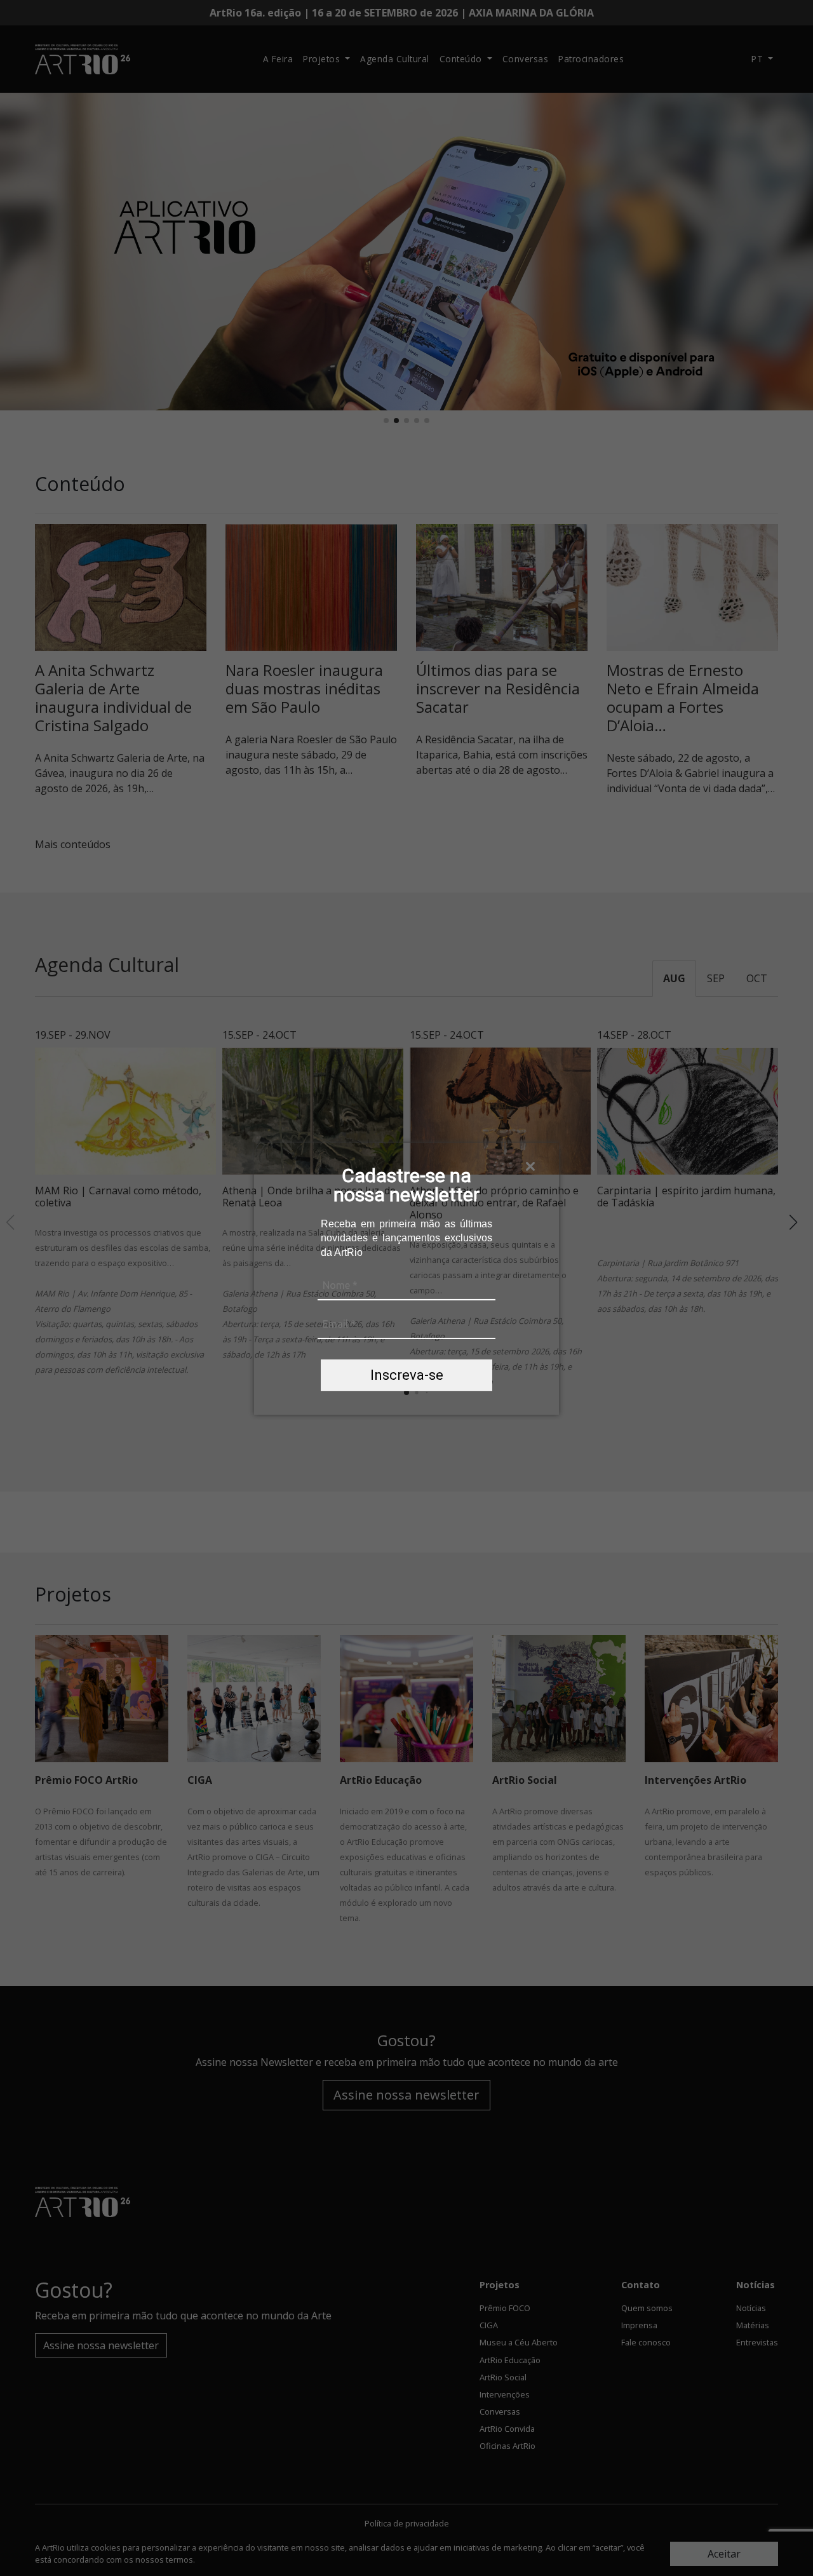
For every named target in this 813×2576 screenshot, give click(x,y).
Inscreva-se (407, 1375)
